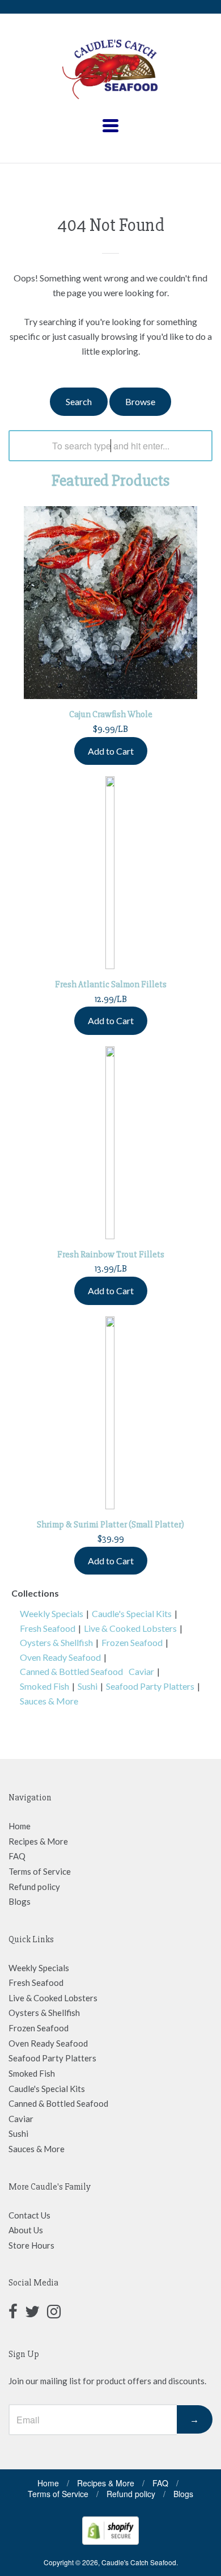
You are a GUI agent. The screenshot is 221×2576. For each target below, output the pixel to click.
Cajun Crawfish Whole (111, 714)
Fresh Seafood (48, 1628)
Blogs (20, 1901)
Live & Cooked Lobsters (130, 1628)
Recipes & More (38, 1841)
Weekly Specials (52, 1613)
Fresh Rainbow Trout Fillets (111, 1255)
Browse (140, 401)
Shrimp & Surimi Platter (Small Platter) (110, 1525)
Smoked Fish (44, 1686)
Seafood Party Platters (150, 1686)
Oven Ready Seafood (60, 1657)
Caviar (141, 1671)
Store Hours (31, 2245)
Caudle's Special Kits (132, 1613)
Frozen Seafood (132, 1642)
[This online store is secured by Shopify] (110, 2541)
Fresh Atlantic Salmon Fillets (111, 984)
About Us (26, 2230)
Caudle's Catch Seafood (139, 2562)
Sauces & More (49, 1701)
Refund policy (34, 1887)
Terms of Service (40, 1871)
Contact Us (29, 2215)
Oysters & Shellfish (56, 1642)
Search (79, 401)
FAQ (17, 1856)
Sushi (88, 1686)
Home (20, 1826)
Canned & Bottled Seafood (71, 1671)
